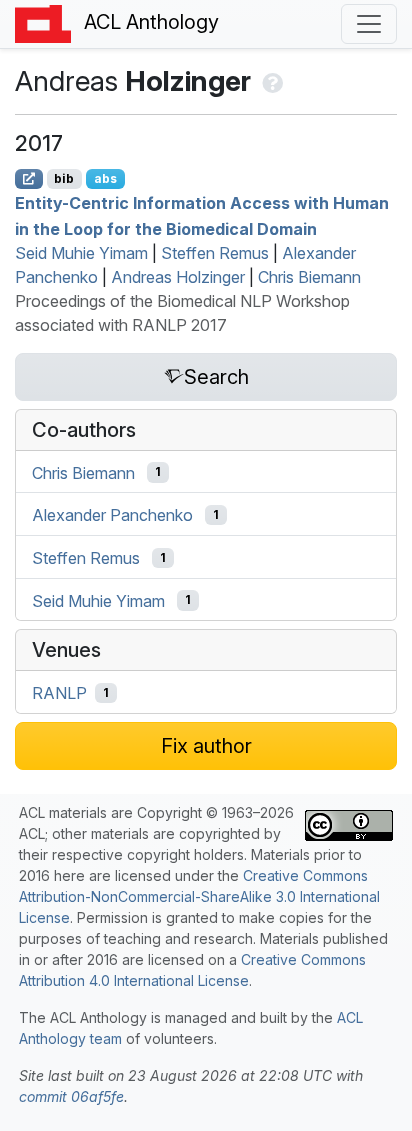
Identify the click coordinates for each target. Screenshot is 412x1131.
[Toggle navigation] (369, 24)
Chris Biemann (309, 277)
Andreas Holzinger (178, 277)
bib (64, 178)
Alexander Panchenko (112, 515)
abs (105, 178)
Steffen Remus (215, 253)
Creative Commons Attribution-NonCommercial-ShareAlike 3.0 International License (199, 896)
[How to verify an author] (270, 81)
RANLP (59, 693)
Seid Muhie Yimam (81, 253)
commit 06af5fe (71, 1096)
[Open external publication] (29, 179)
